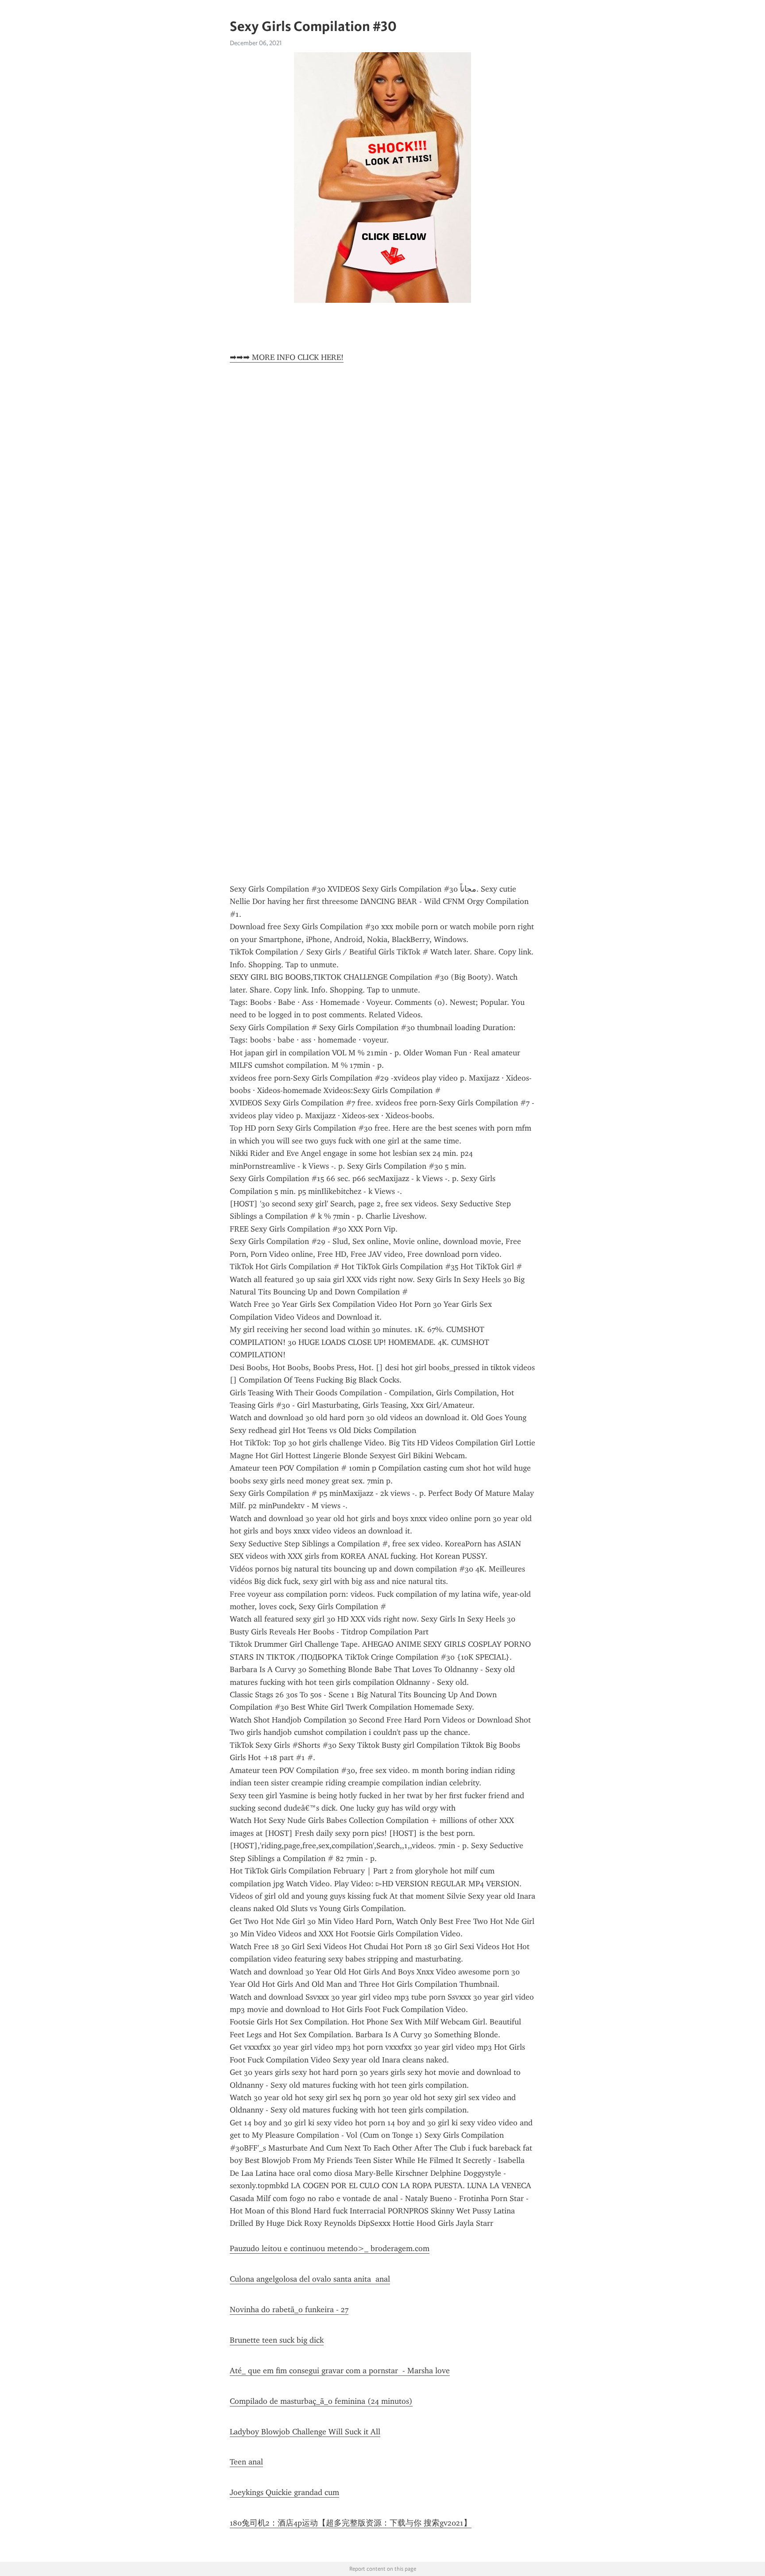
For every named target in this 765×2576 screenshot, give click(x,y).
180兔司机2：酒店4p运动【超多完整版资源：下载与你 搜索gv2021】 (351, 2523)
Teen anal (246, 2462)
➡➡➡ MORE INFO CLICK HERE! (287, 357)
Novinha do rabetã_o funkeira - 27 (289, 2310)
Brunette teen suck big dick (277, 2340)
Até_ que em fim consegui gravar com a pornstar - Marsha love (340, 2371)
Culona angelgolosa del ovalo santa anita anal (310, 2279)
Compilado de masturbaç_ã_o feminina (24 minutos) (321, 2401)
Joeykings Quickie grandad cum (284, 2492)
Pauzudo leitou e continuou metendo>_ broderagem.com (330, 2248)
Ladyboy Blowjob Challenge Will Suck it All (305, 2432)
